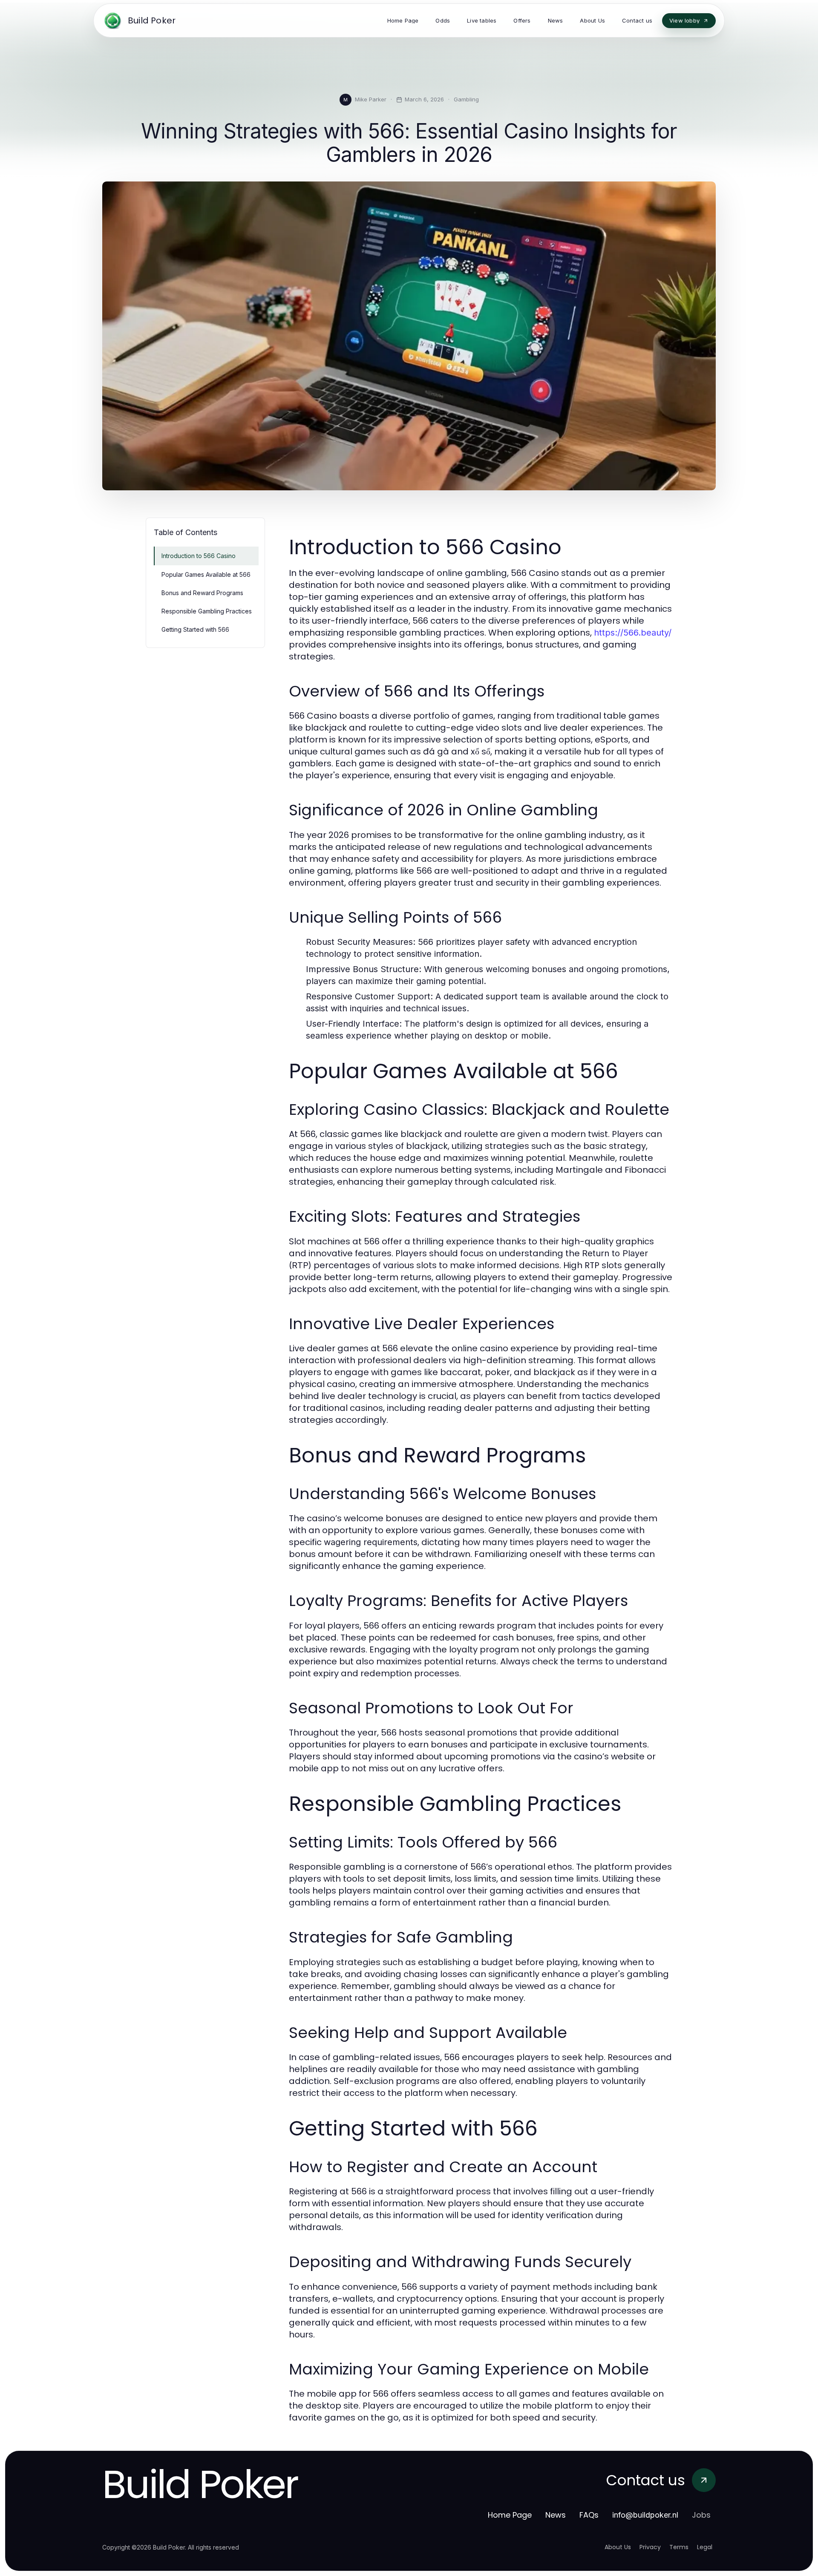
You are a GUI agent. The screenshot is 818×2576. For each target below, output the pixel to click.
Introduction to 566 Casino (199, 556)
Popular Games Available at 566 (206, 574)
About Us (618, 2547)
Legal (705, 2547)
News (556, 2515)
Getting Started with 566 (195, 629)
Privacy (650, 2547)
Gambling (466, 99)
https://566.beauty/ (633, 633)
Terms (679, 2547)
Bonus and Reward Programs (202, 593)
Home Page (510, 2515)
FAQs (589, 2515)
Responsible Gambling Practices (207, 611)
